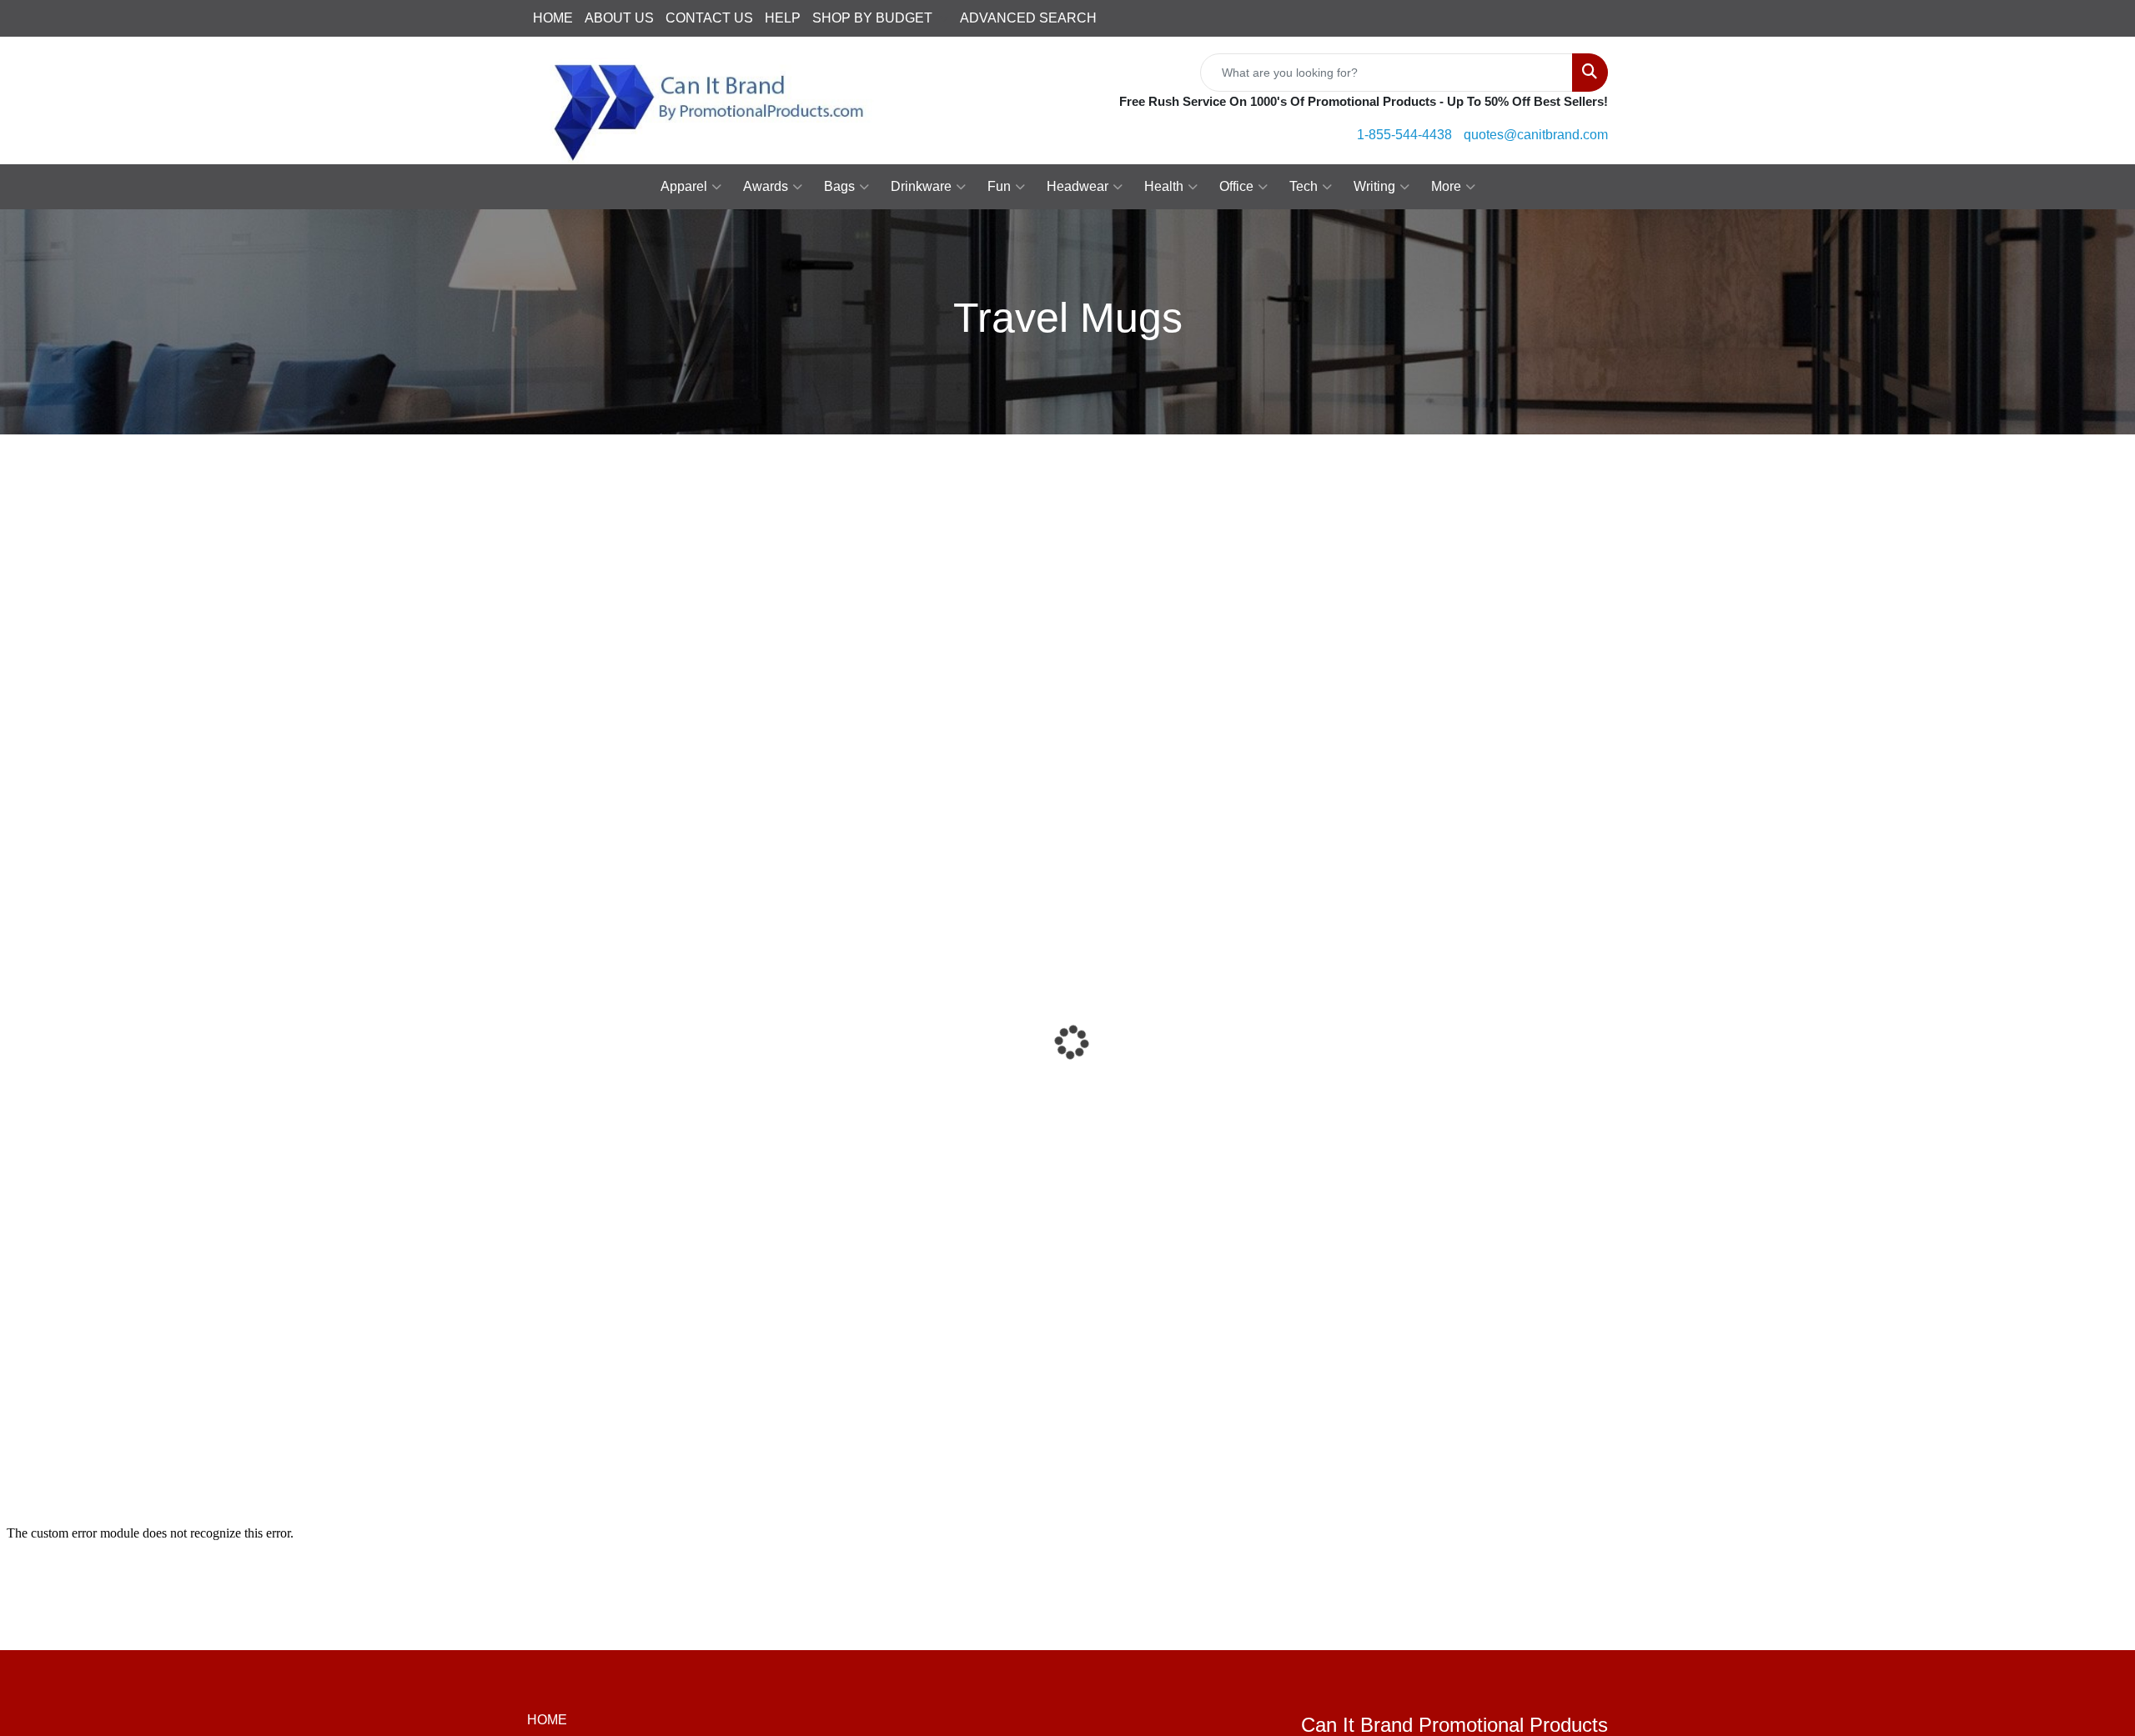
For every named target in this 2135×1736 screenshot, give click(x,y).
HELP (783, 18)
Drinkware (921, 186)
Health (1164, 186)
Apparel (684, 186)
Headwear (1078, 186)
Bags (839, 186)
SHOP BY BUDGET (872, 18)
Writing (1374, 186)
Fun (999, 186)
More (1446, 186)
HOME (553, 18)
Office (1236, 186)
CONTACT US (709, 18)
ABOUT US (619, 18)
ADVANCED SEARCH (1028, 18)
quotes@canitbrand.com (1536, 135)
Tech (1304, 186)
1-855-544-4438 (1404, 135)
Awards (766, 186)
